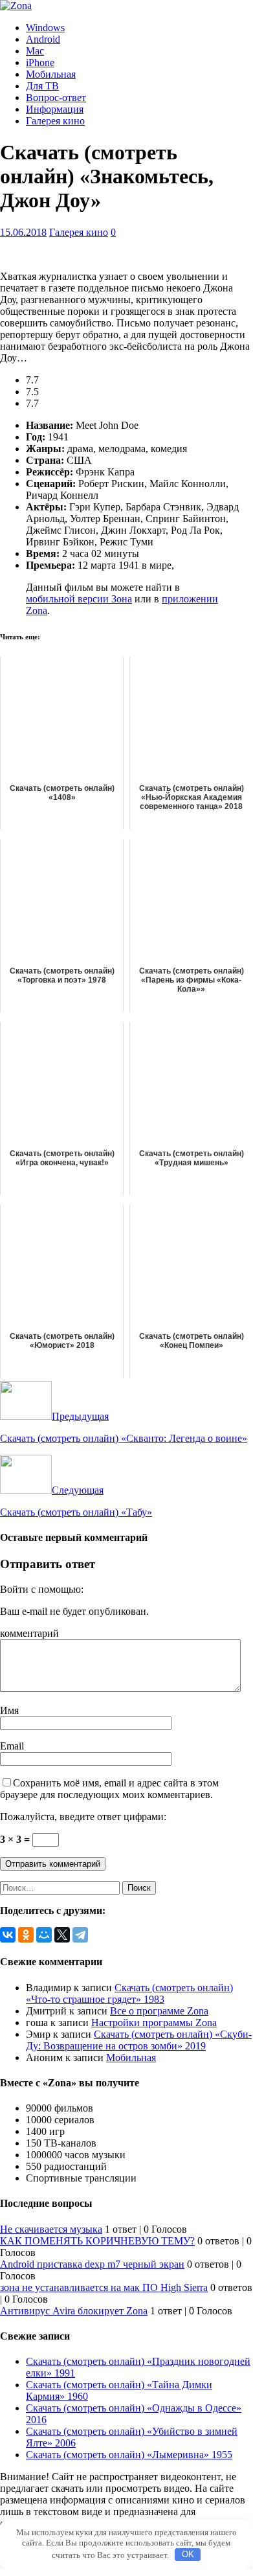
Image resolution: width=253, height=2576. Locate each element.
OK (188, 2554)
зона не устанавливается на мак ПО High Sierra (104, 2287)
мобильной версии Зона (79, 599)
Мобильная (51, 74)
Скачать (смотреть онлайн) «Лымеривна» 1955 (129, 2455)
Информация (55, 109)
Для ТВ (42, 86)
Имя (9, 1710)
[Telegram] (80, 1935)
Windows (45, 28)
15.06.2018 (23, 232)
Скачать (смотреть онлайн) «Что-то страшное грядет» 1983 (129, 1993)
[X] (62, 1935)
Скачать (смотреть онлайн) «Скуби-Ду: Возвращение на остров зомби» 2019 (139, 2040)
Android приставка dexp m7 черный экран (92, 2264)
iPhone (40, 63)
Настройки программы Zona (154, 2023)
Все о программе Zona (159, 2011)
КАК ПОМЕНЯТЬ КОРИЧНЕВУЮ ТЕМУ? (97, 2241)
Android (43, 39)
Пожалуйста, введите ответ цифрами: (83, 1817)
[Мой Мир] (44, 1935)
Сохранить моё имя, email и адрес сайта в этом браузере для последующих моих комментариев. (109, 1789)
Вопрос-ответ (56, 97)
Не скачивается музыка (51, 2229)
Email (12, 1746)
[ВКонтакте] (8, 1935)
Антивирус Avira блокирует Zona (74, 2311)
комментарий (29, 1633)
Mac (35, 51)
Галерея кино (55, 121)
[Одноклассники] (26, 1935)
